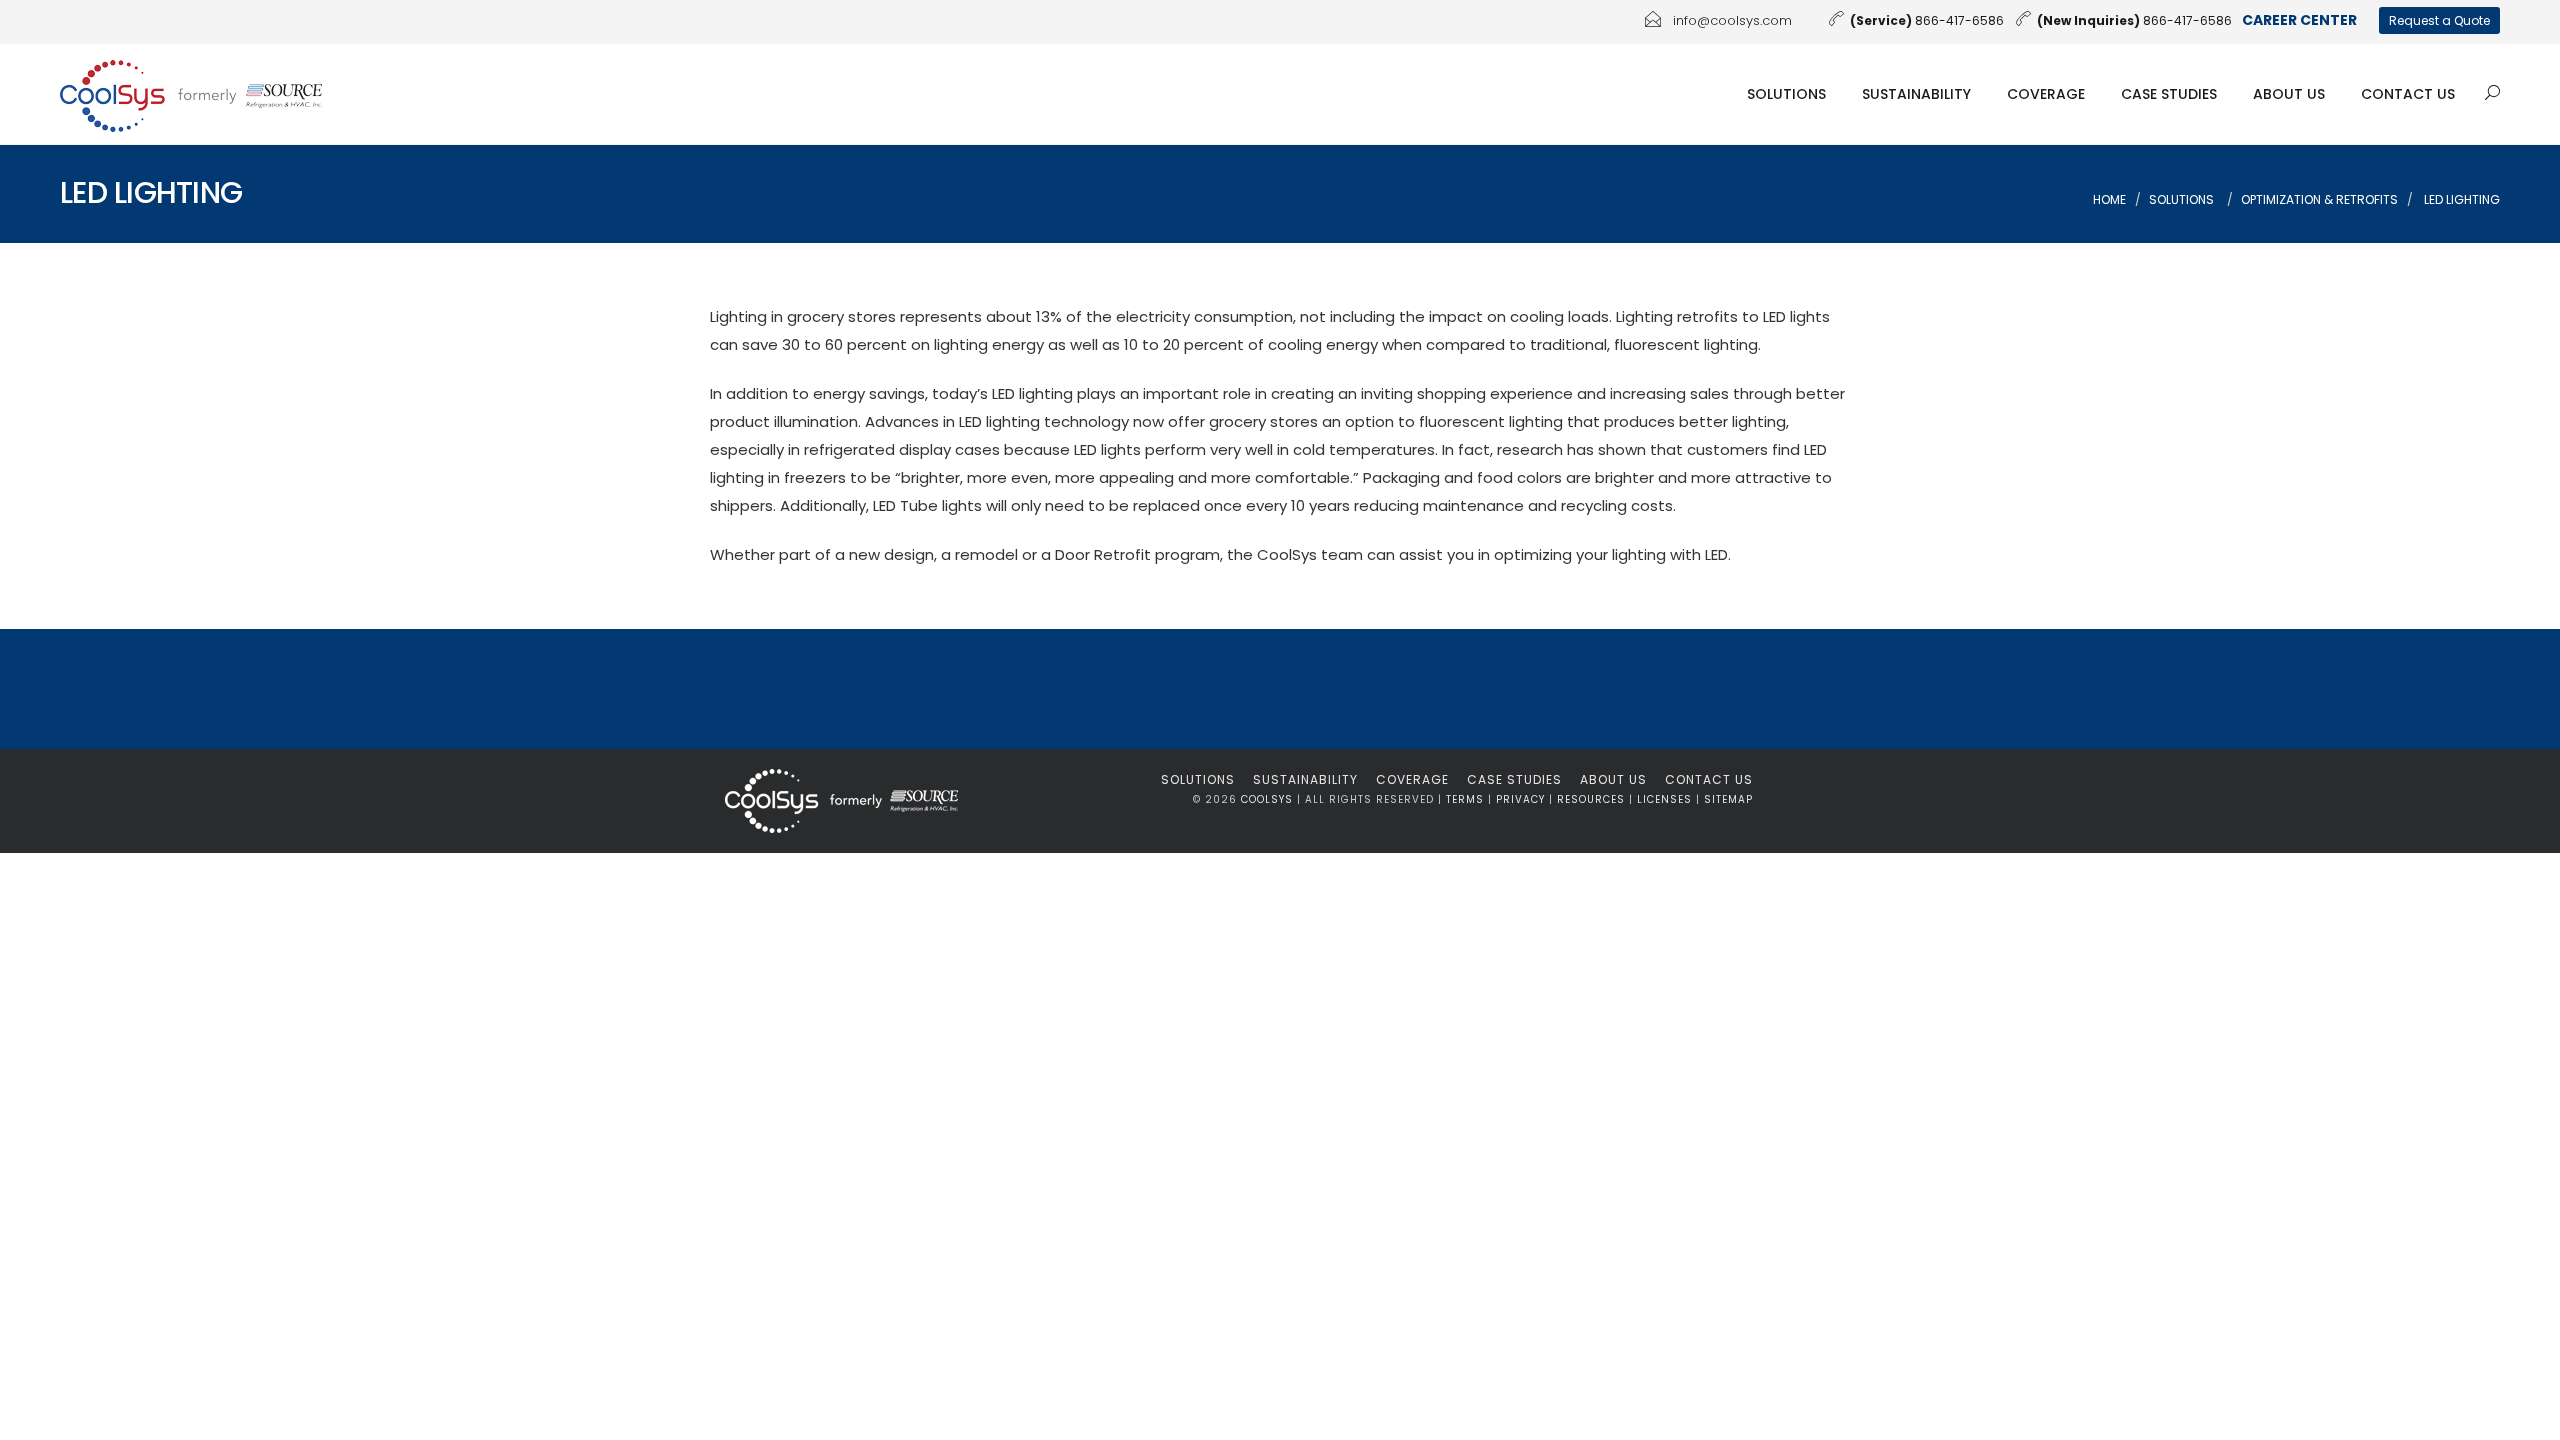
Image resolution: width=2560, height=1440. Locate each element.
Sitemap (1728, 799)
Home (2109, 199)
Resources (1591, 799)
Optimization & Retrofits (2319, 199)
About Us (2289, 94)
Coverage (2046, 94)
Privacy (1520, 799)
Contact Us (2408, 94)
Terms (1465, 799)
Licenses (1664, 799)
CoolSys (1267, 799)
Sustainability (1916, 94)
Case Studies (2169, 94)
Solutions (1786, 94)
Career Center (2299, 20)
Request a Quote (2439, 20)
